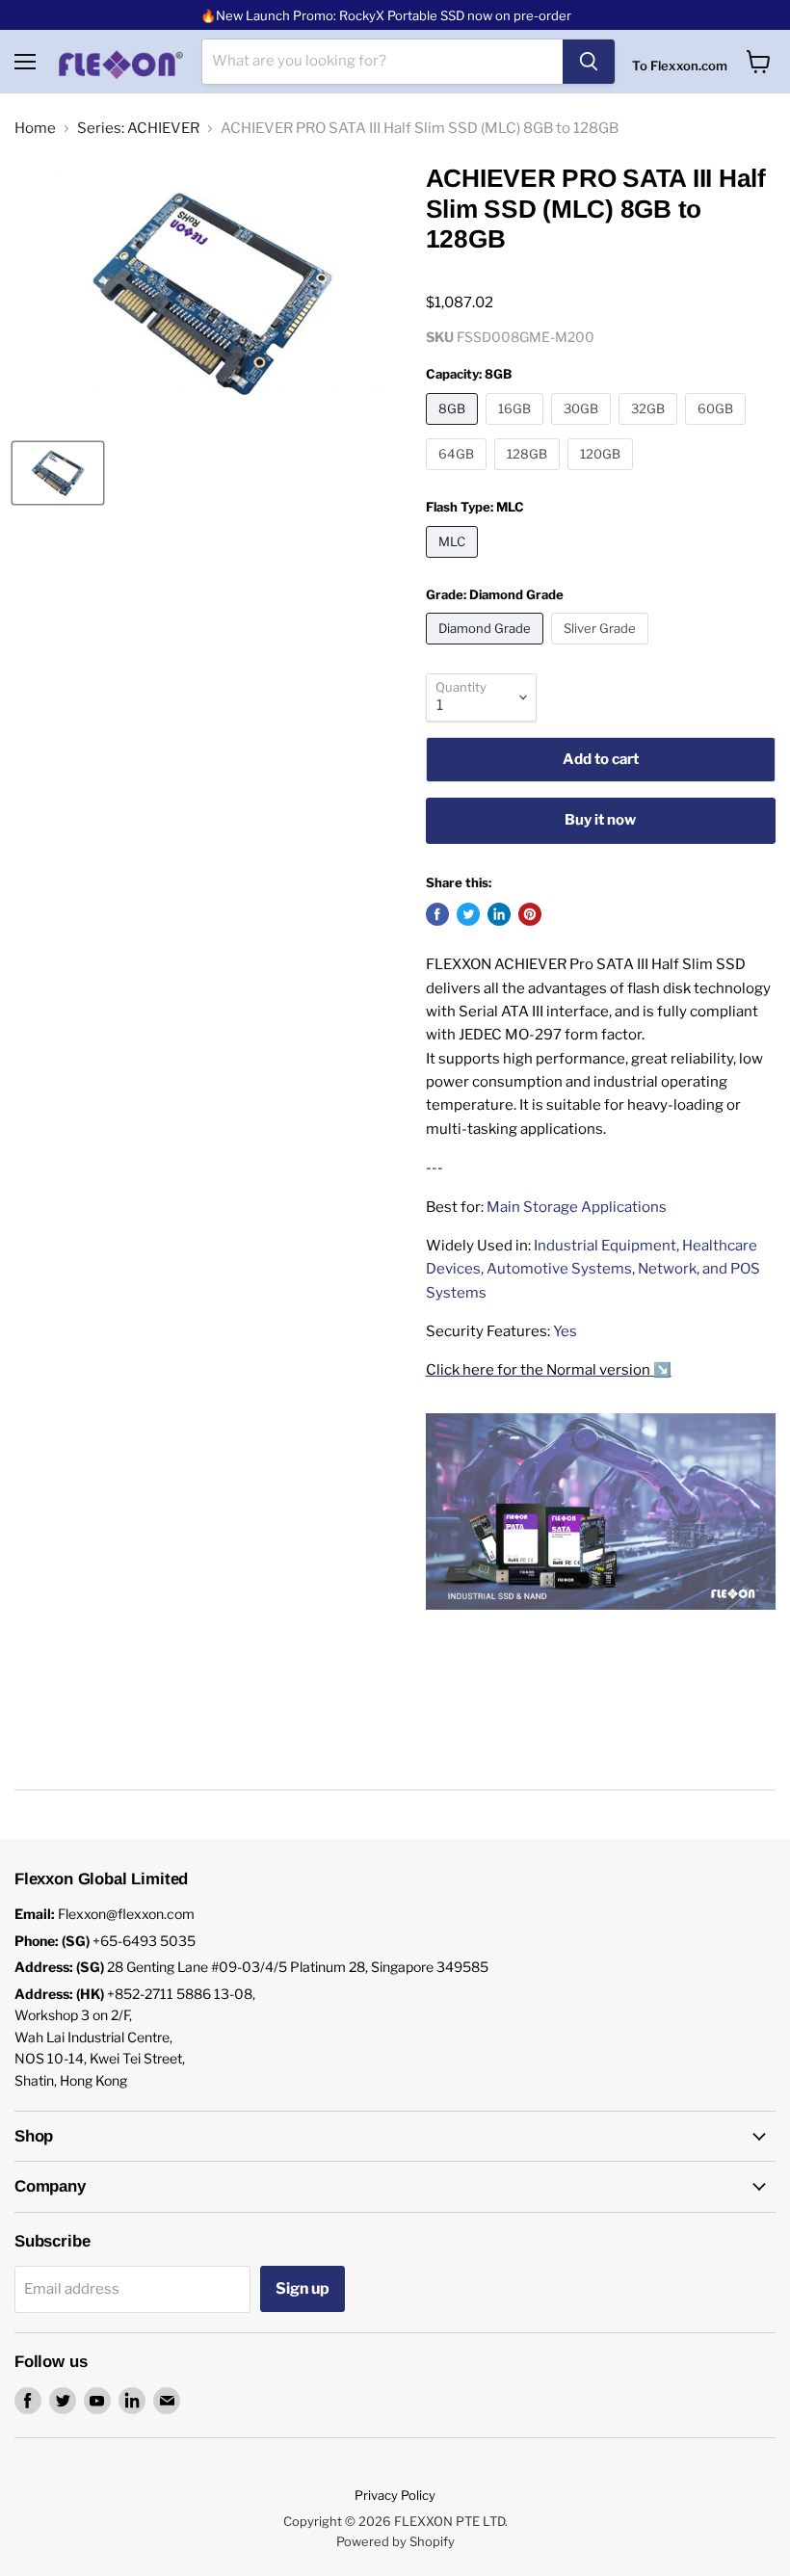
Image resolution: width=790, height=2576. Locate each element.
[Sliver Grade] (602, 649)
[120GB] (603, 475)
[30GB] (583, 430)
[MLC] (454, 563)
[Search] (589, 62)
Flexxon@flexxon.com (126, 1914)
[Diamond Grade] (487, 649)
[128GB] (529, 475)
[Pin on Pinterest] (530, 914)
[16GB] (517, 430)
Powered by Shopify (395, 2541)
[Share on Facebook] (437, 914)
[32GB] (650, 430)
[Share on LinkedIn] (499, 914)
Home (35, 129)
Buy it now (600, 820)
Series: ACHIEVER (138, 129)
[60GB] (718, 430)
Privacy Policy (395, 2495)
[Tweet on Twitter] (468, 914)
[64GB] (459, 475)
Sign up (303, 2288)
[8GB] (454, 430)
